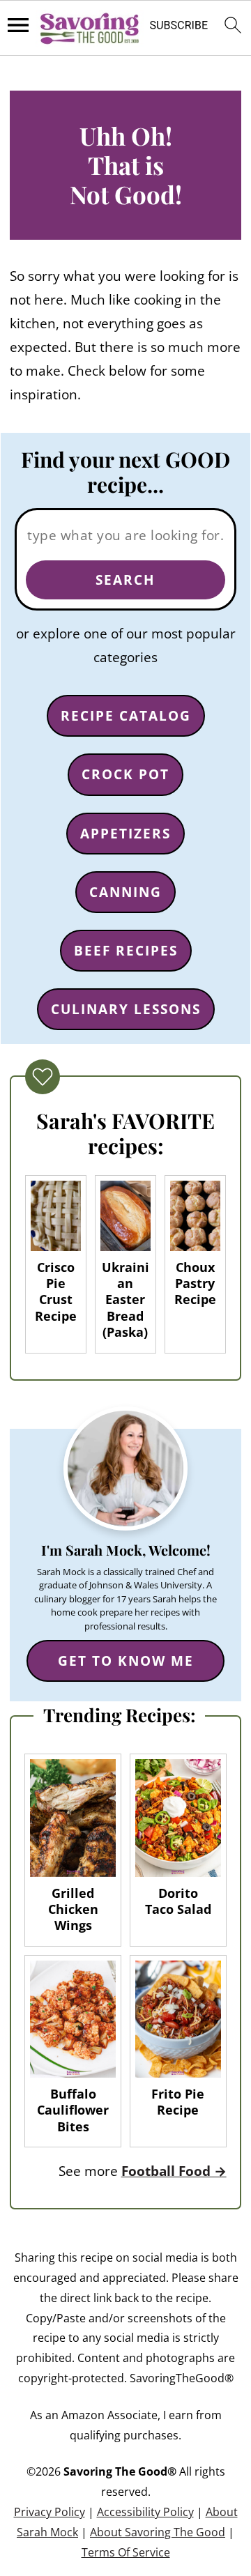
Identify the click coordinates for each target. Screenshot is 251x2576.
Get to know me (126, 1661)
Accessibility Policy (145, 2512)
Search (125, 580)
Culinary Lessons (126, 1009)
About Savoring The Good (158, 2532)
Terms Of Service (126, 2552)
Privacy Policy (50, 2512)
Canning (125, 892)
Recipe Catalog (126, 716)
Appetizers (125, 834)
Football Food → (174, 2171)
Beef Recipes (126, 951)
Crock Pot (125, 774)
